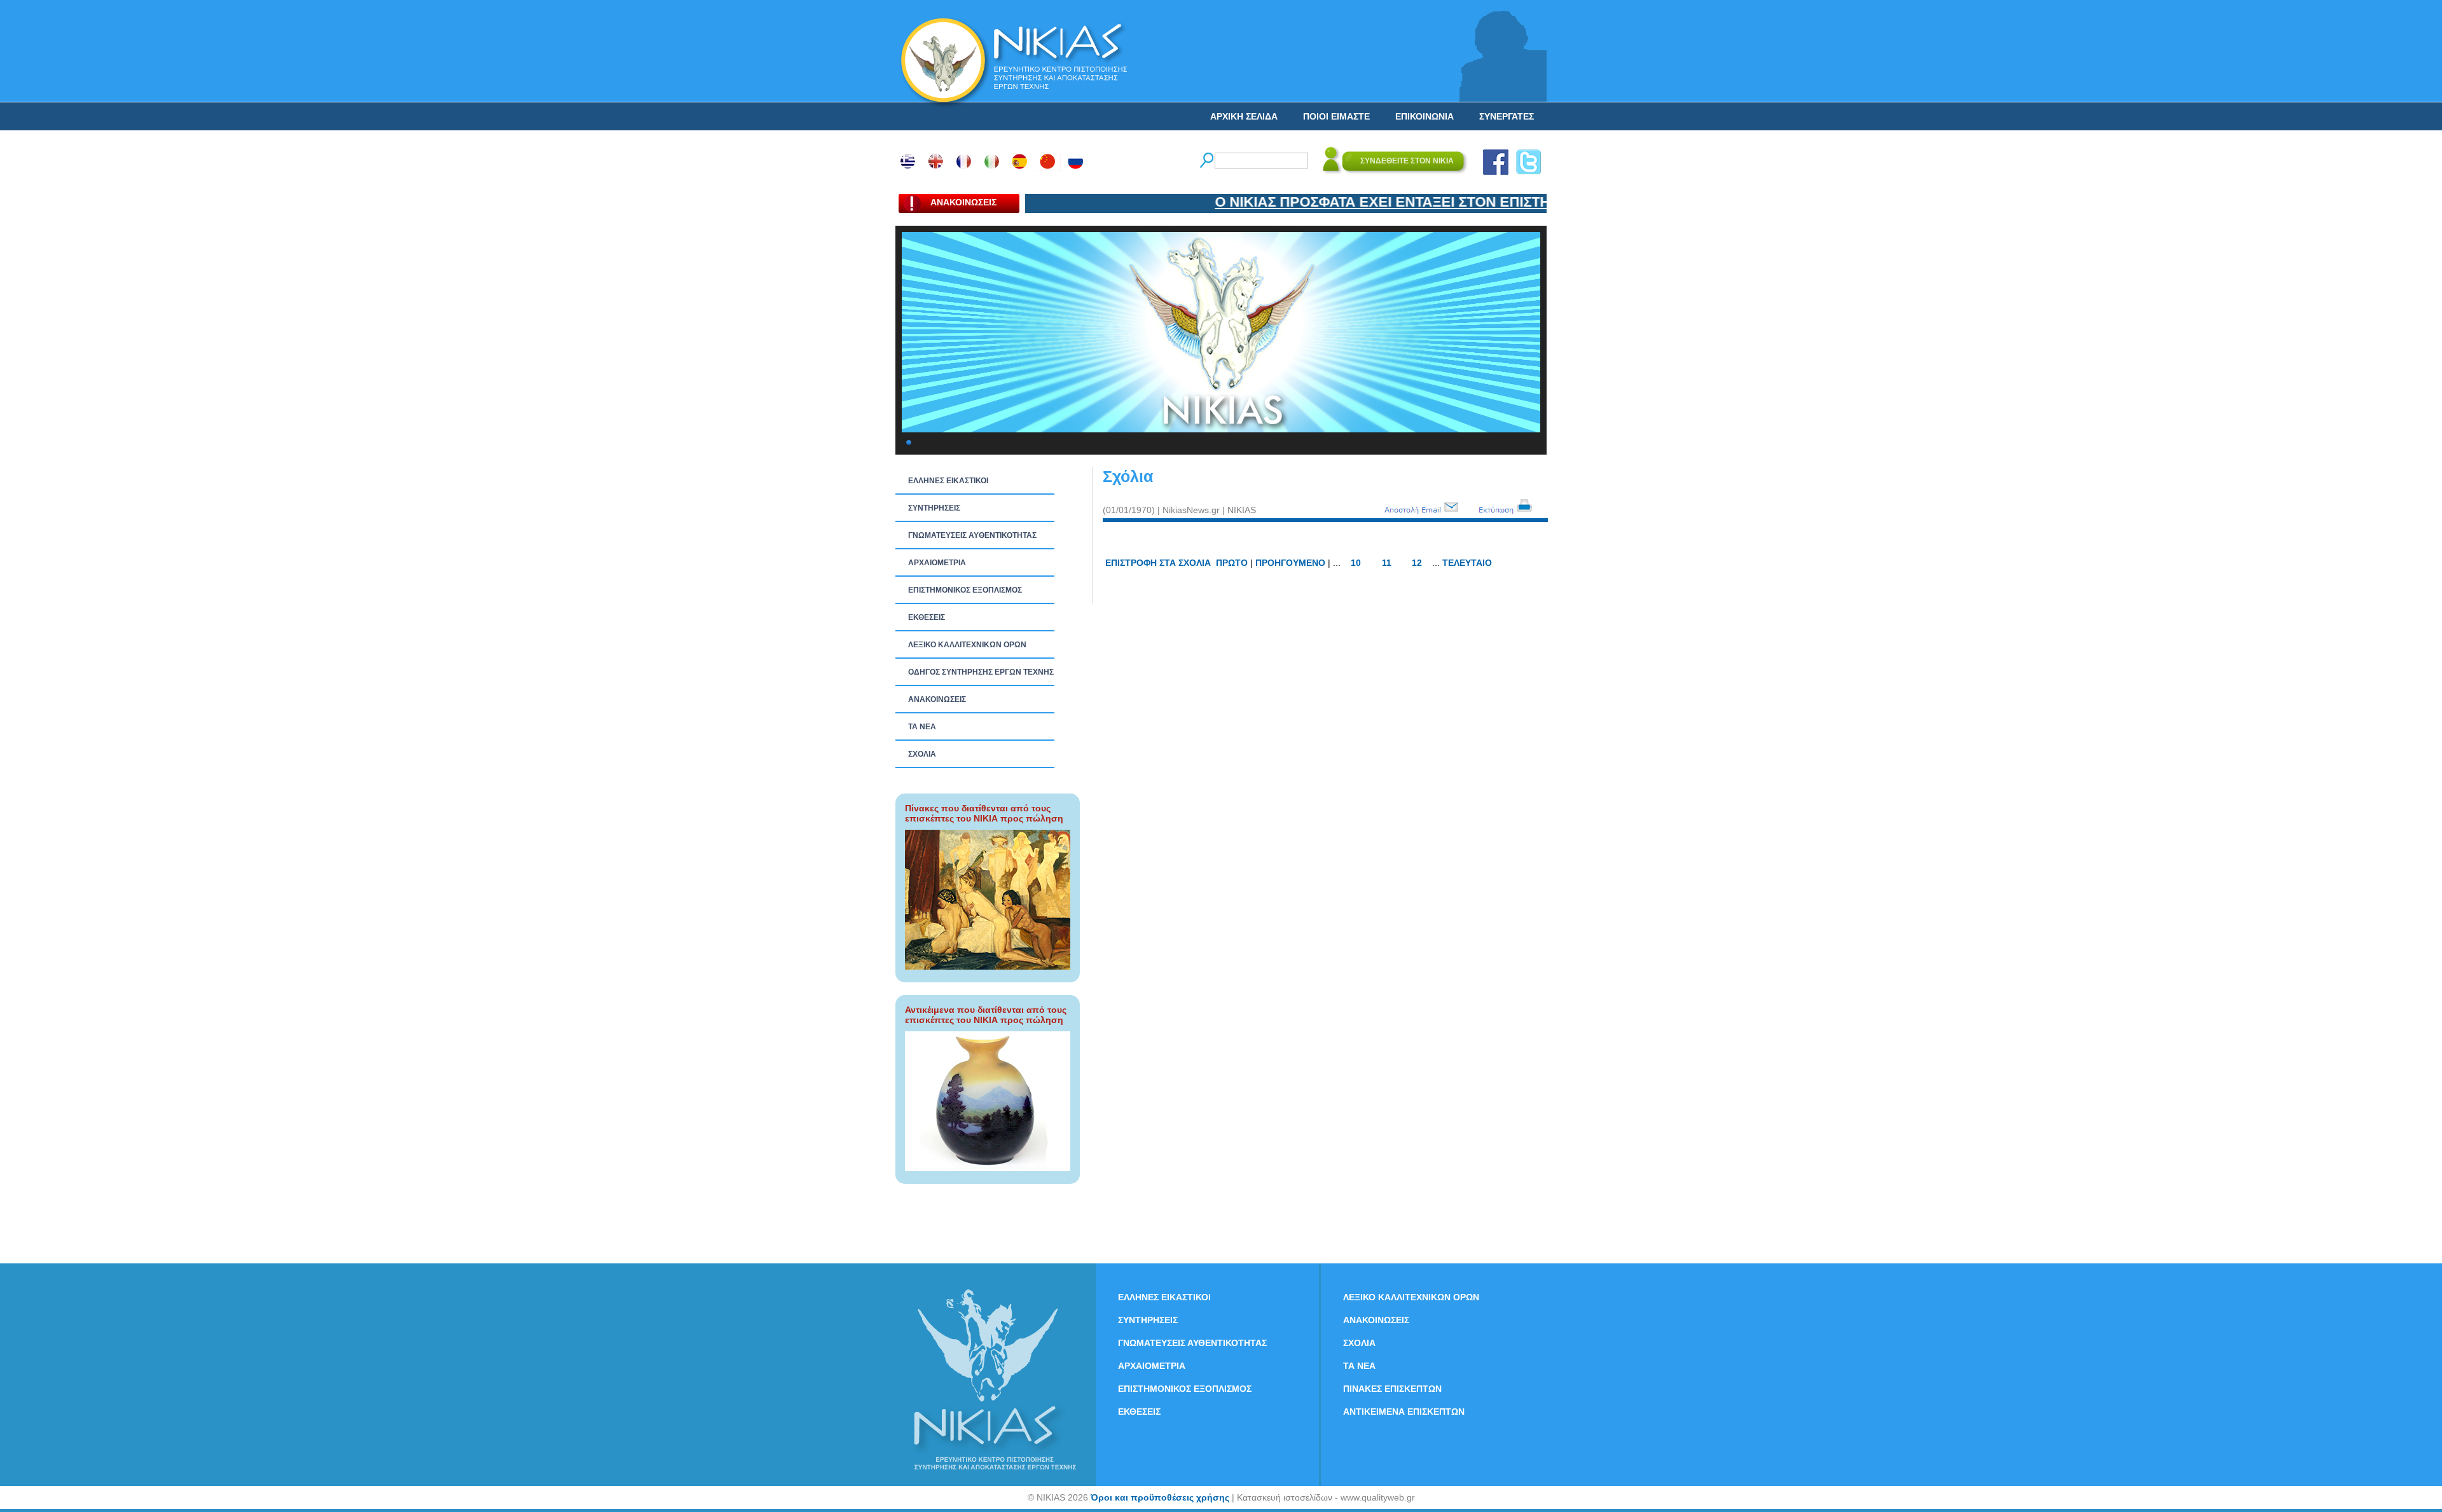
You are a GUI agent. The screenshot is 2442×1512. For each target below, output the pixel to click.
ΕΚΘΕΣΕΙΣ (927, 617)
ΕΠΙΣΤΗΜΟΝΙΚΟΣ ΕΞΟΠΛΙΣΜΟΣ (965, 590)
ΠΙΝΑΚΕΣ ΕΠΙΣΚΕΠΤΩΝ (1392, 1389)
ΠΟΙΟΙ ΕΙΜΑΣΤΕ (1336, 116)
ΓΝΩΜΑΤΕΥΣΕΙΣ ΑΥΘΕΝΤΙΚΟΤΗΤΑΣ (972, 535)
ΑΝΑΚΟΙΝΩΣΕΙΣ (937, 699)
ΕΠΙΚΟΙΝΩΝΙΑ (1424, 116)
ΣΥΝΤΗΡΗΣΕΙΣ (934, 508)
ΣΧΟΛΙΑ (922, 754)
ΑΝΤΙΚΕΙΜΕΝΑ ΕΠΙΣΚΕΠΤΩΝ (1404, 1412)
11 (1387, 563)
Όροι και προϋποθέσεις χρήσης (1160, 1497)
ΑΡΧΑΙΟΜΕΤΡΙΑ (937, 563)
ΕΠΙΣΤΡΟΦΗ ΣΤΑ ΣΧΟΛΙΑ (1158, 563)
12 (1417, 563)
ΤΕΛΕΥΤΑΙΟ (1467, 563)
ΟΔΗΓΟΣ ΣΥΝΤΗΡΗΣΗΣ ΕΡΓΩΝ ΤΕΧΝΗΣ (981, 672)
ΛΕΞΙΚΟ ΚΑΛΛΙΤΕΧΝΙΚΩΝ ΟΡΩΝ (967, 645)
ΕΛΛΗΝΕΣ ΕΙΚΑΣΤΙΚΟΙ (948, 481)
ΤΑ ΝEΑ (922, 727)
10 (1356, 563)
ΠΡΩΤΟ (1232, 563)
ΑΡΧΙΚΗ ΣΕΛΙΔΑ (1244, 116)
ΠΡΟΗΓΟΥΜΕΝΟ (1290, 563)
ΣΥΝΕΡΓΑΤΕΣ (1507, 116)
